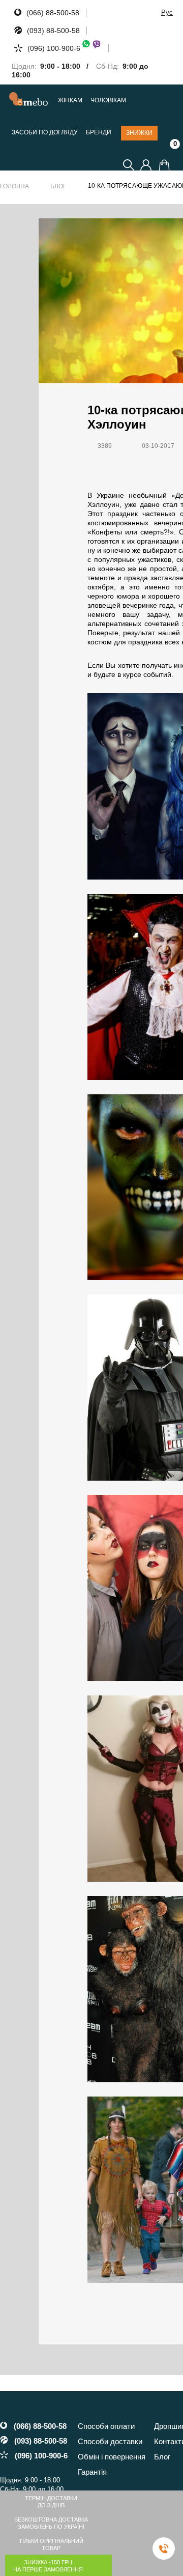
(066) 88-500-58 (53, 13)
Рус (167, 12)
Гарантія (92, 2472)
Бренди (99, 133)
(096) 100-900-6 (54, 48)
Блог (58, 186)
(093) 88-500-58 (53, 31)
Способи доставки (110, 2441)
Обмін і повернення (112, 2457)
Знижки (139, 133)
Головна (14, 186)
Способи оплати (106, 2426)
